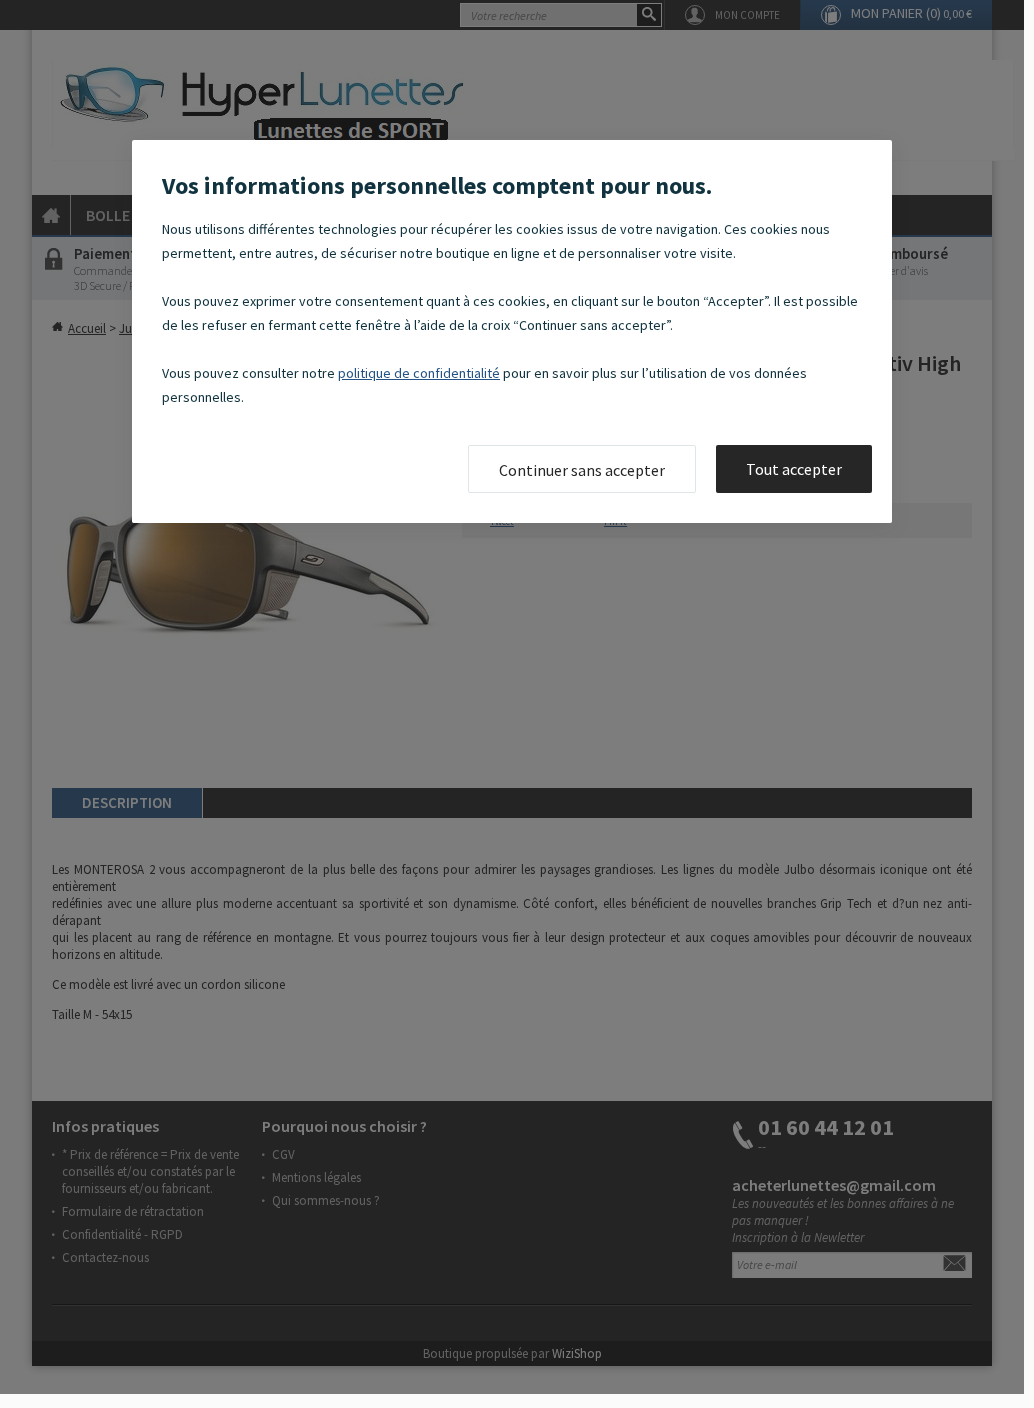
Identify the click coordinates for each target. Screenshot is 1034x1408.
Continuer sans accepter (582, 470)
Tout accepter (794, 469)
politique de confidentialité (419, 373)
